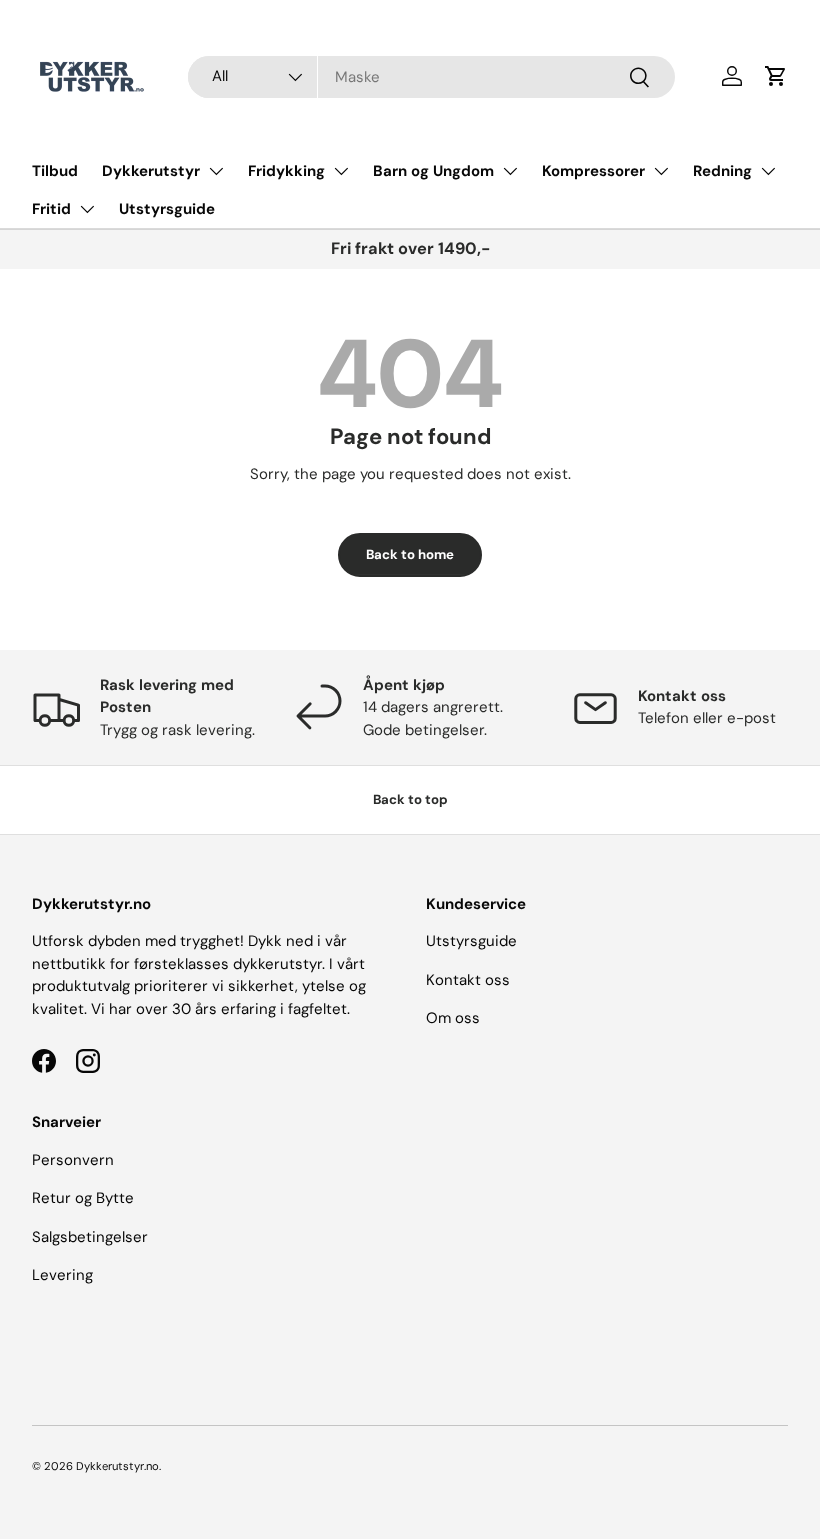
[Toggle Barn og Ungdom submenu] (510, 171)
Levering (62, 1275)
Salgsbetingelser (90, 1237)
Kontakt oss (468, 980)
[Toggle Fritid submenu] (87, 209)
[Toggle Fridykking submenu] (341, 171)
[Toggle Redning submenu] (768, 171)
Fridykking (286, 171)
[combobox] (431, 77)
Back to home (410, 554)
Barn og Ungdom (433, 171)
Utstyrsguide (167, 209)
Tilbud (55, 171)
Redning (722, 171)
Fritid (51, 209)
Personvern (73, 1160)
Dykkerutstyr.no (117, 1466)
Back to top (410, 799)
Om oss (453, 1018)
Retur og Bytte (83, 1198)
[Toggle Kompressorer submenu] (661, 171)
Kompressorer (593, 171)
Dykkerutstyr (151, 171)
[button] (776, 76)
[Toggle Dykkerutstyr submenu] (216, 171)
